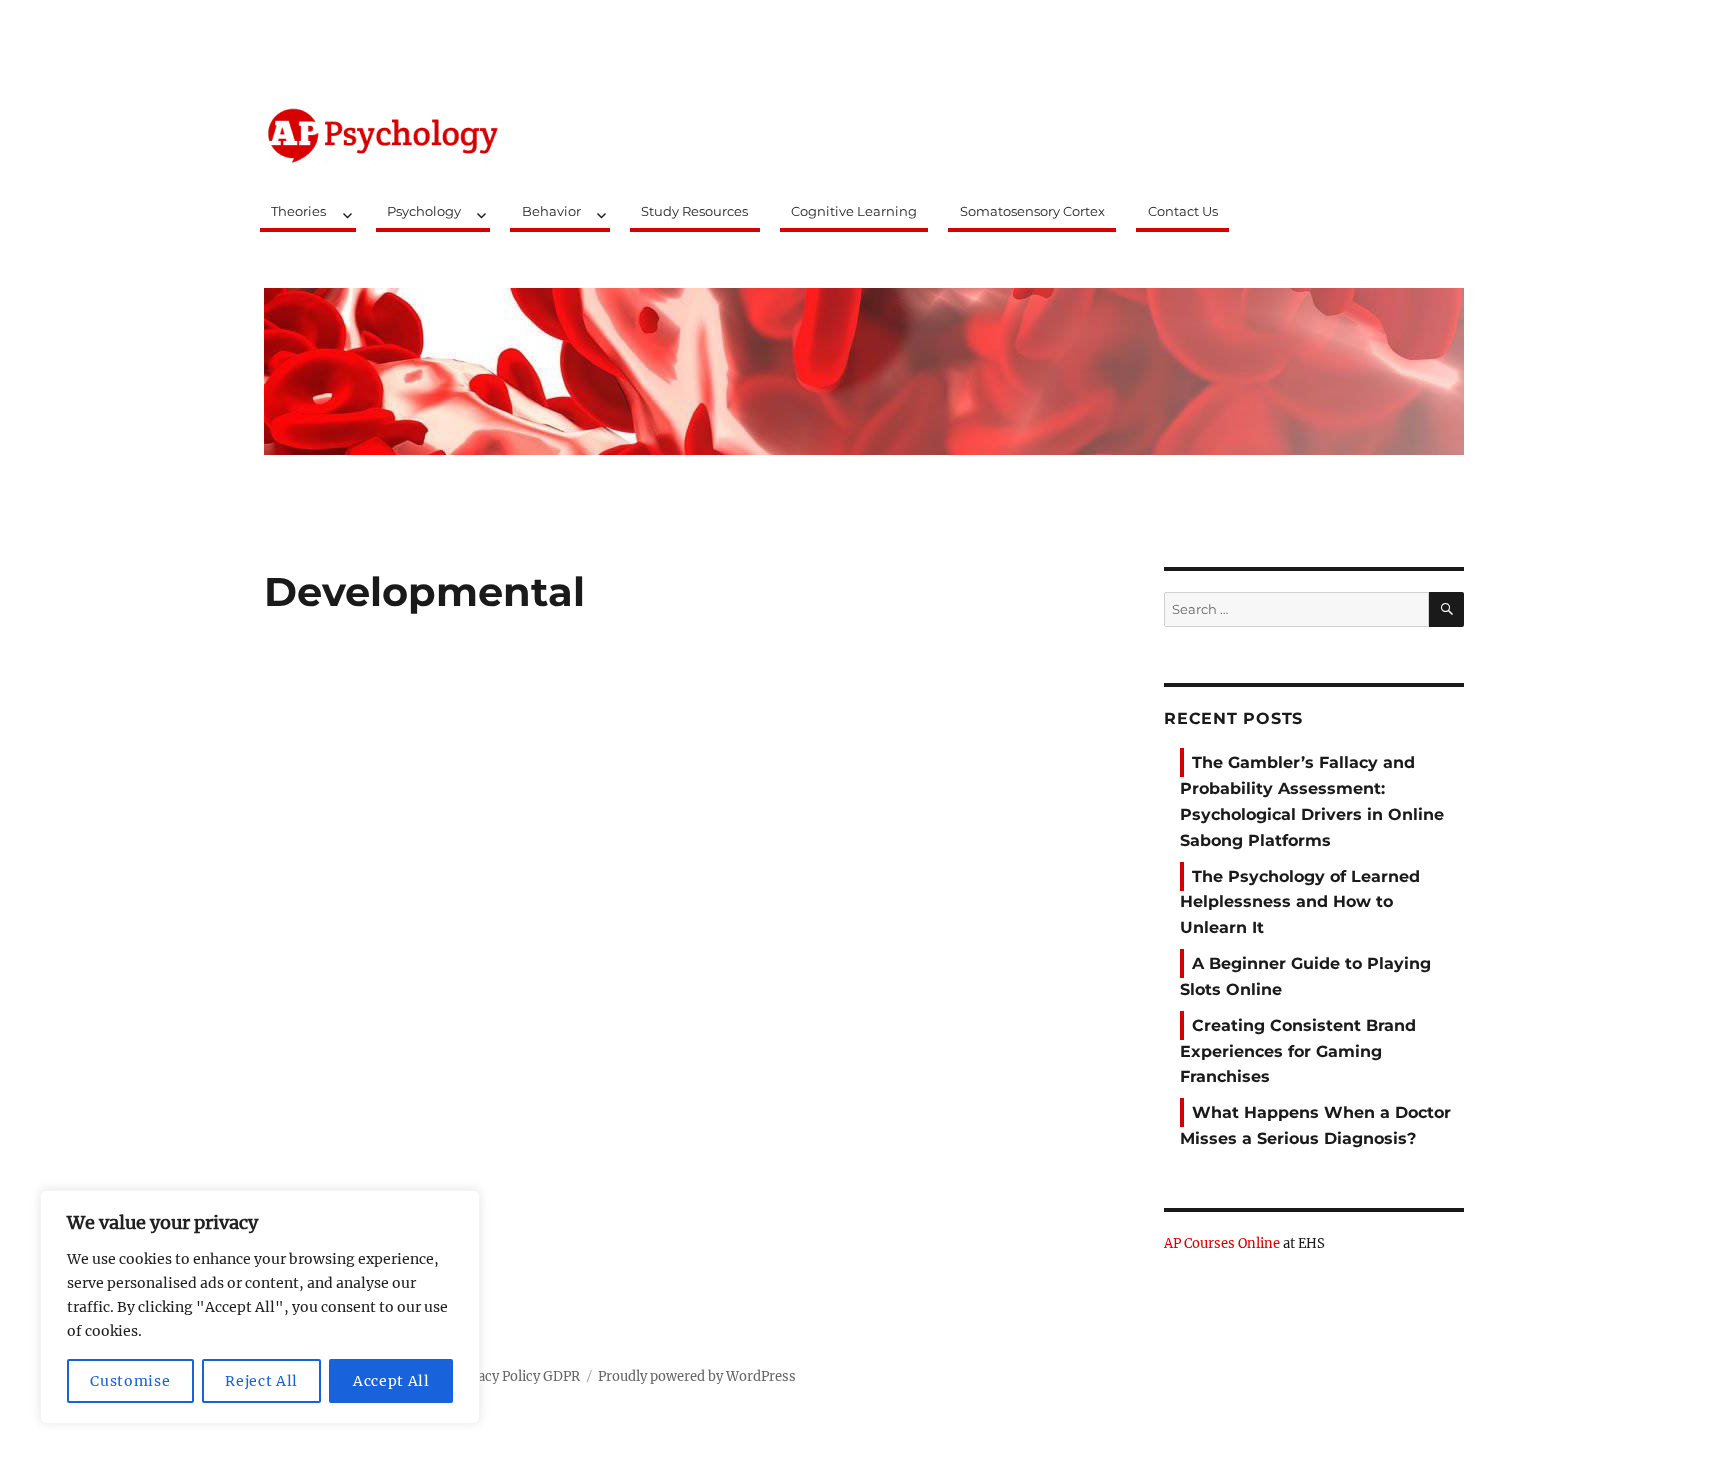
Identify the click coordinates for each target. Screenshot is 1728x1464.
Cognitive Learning (854, 211)
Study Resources (694, 211)
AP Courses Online (1222, 1243)
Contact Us (1183, 211)
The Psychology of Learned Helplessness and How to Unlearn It (1300, 902)
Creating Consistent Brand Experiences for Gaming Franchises (1298, 1051)
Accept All (391, 1381)
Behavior (551, 211)
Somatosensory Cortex (1032, 211)
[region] (260, 1307)
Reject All (261, 1381)
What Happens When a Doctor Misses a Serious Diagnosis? (1315, 1125)
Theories (298, 211)
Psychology (424, 211)
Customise (130, 1381)
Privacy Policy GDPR (516, 1376)
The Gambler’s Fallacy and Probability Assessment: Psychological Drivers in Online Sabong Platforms (1312, 801)
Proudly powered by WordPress (697, 1376)
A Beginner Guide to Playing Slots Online (1305, 976)
